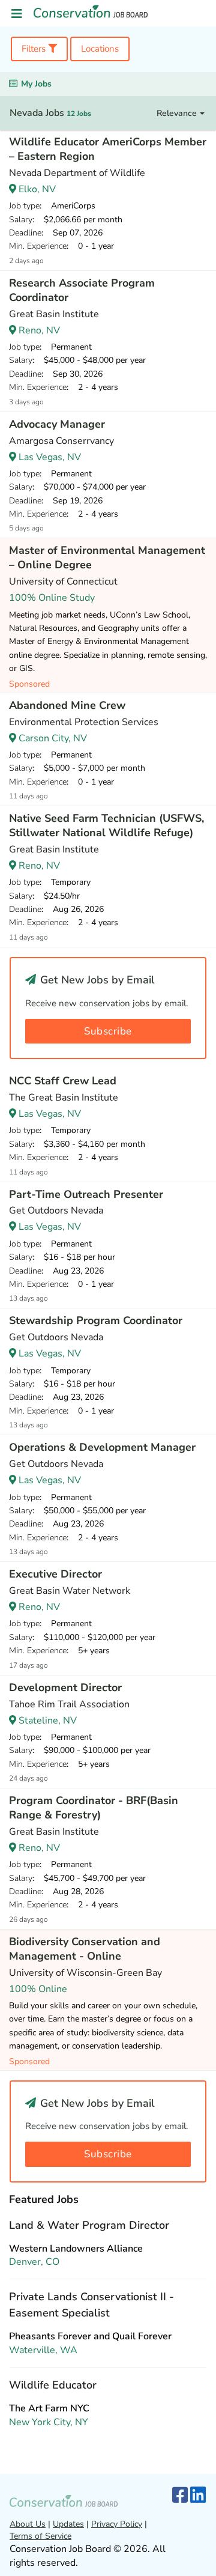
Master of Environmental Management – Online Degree (107, 557)
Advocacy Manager (57, 424)
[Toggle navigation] (17, 14)
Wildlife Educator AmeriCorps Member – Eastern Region (108, 149)
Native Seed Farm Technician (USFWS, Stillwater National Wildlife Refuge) (106, 825)
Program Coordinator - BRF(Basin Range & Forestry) (94, 1808)
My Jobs (36, 84)
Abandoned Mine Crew (67, 705)
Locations (100, 49)
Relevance (178, 113)
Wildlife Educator (53, 2385)
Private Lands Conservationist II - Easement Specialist (91, 2305)
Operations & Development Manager (102, 1447)
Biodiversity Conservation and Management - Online (85, 1949)
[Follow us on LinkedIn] (198, 2496)
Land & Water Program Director (89, 2225)
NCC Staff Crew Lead (63, 1081)
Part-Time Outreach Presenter (86, 1194)
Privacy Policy (117, 2524)
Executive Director (55, 1574)
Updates (68, 2524)
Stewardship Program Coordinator (96, 1320)
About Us (28, 2524)
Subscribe (108, 1031)
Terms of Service (40, 2536)
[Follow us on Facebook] (180, 2496)
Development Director (65, 1687)
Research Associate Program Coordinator (82, 290)
